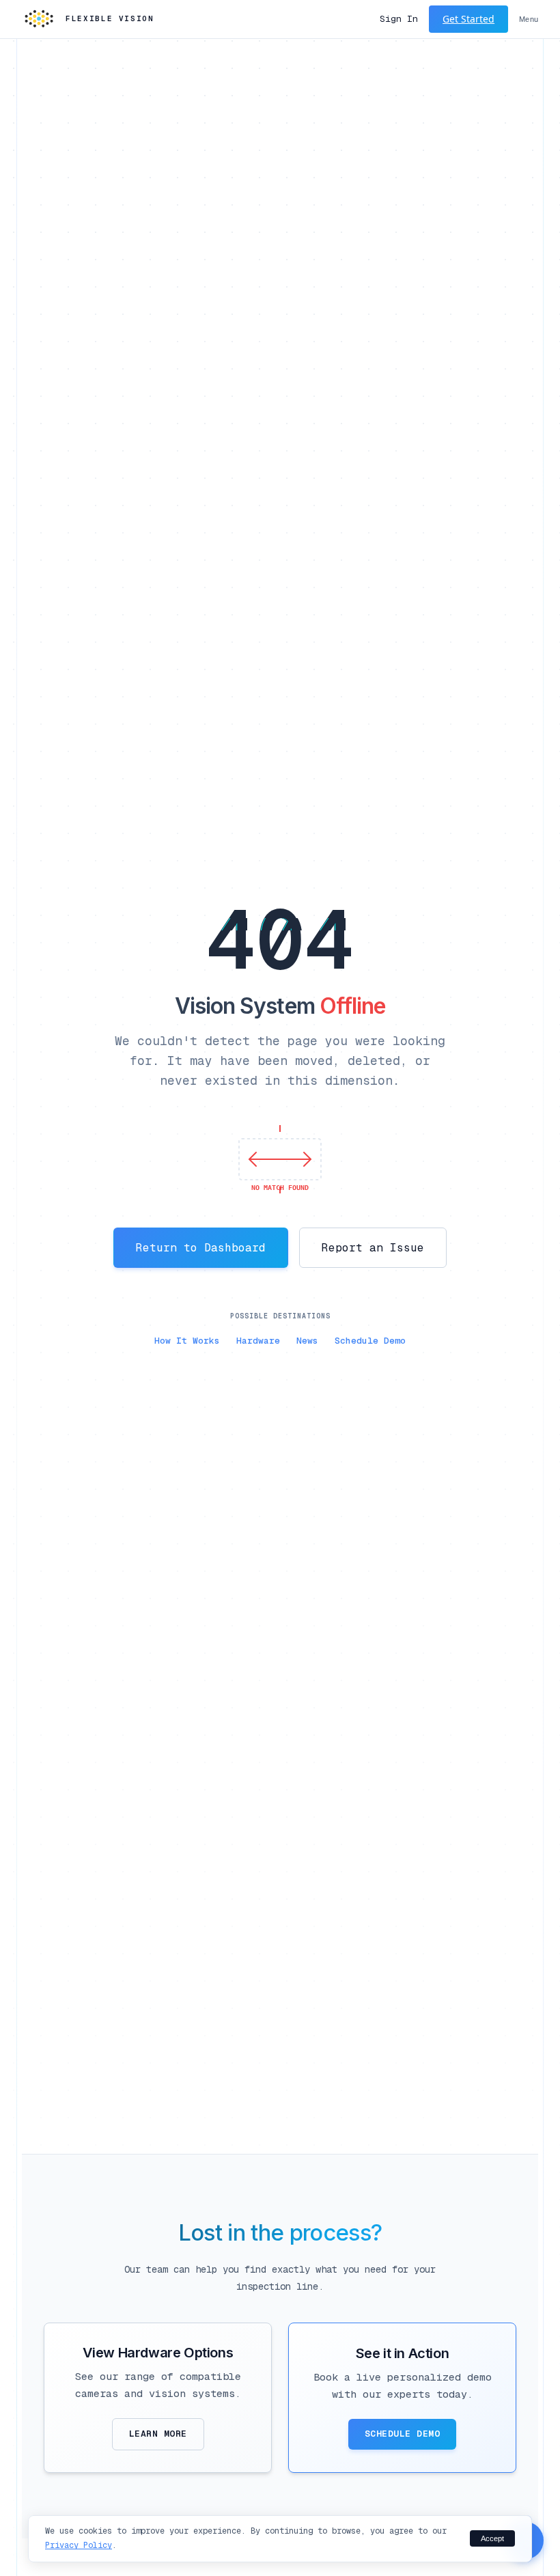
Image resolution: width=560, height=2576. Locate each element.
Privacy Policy (79, 2545)
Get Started (468, 19)
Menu (529, 19)
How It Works (187, 1341)
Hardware (258, 1341)
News (307, 1341)
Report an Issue (373, 1248)
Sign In (399, 19)
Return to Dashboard (201, 1248)
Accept (492, 2538)
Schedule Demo (370, 1341)
